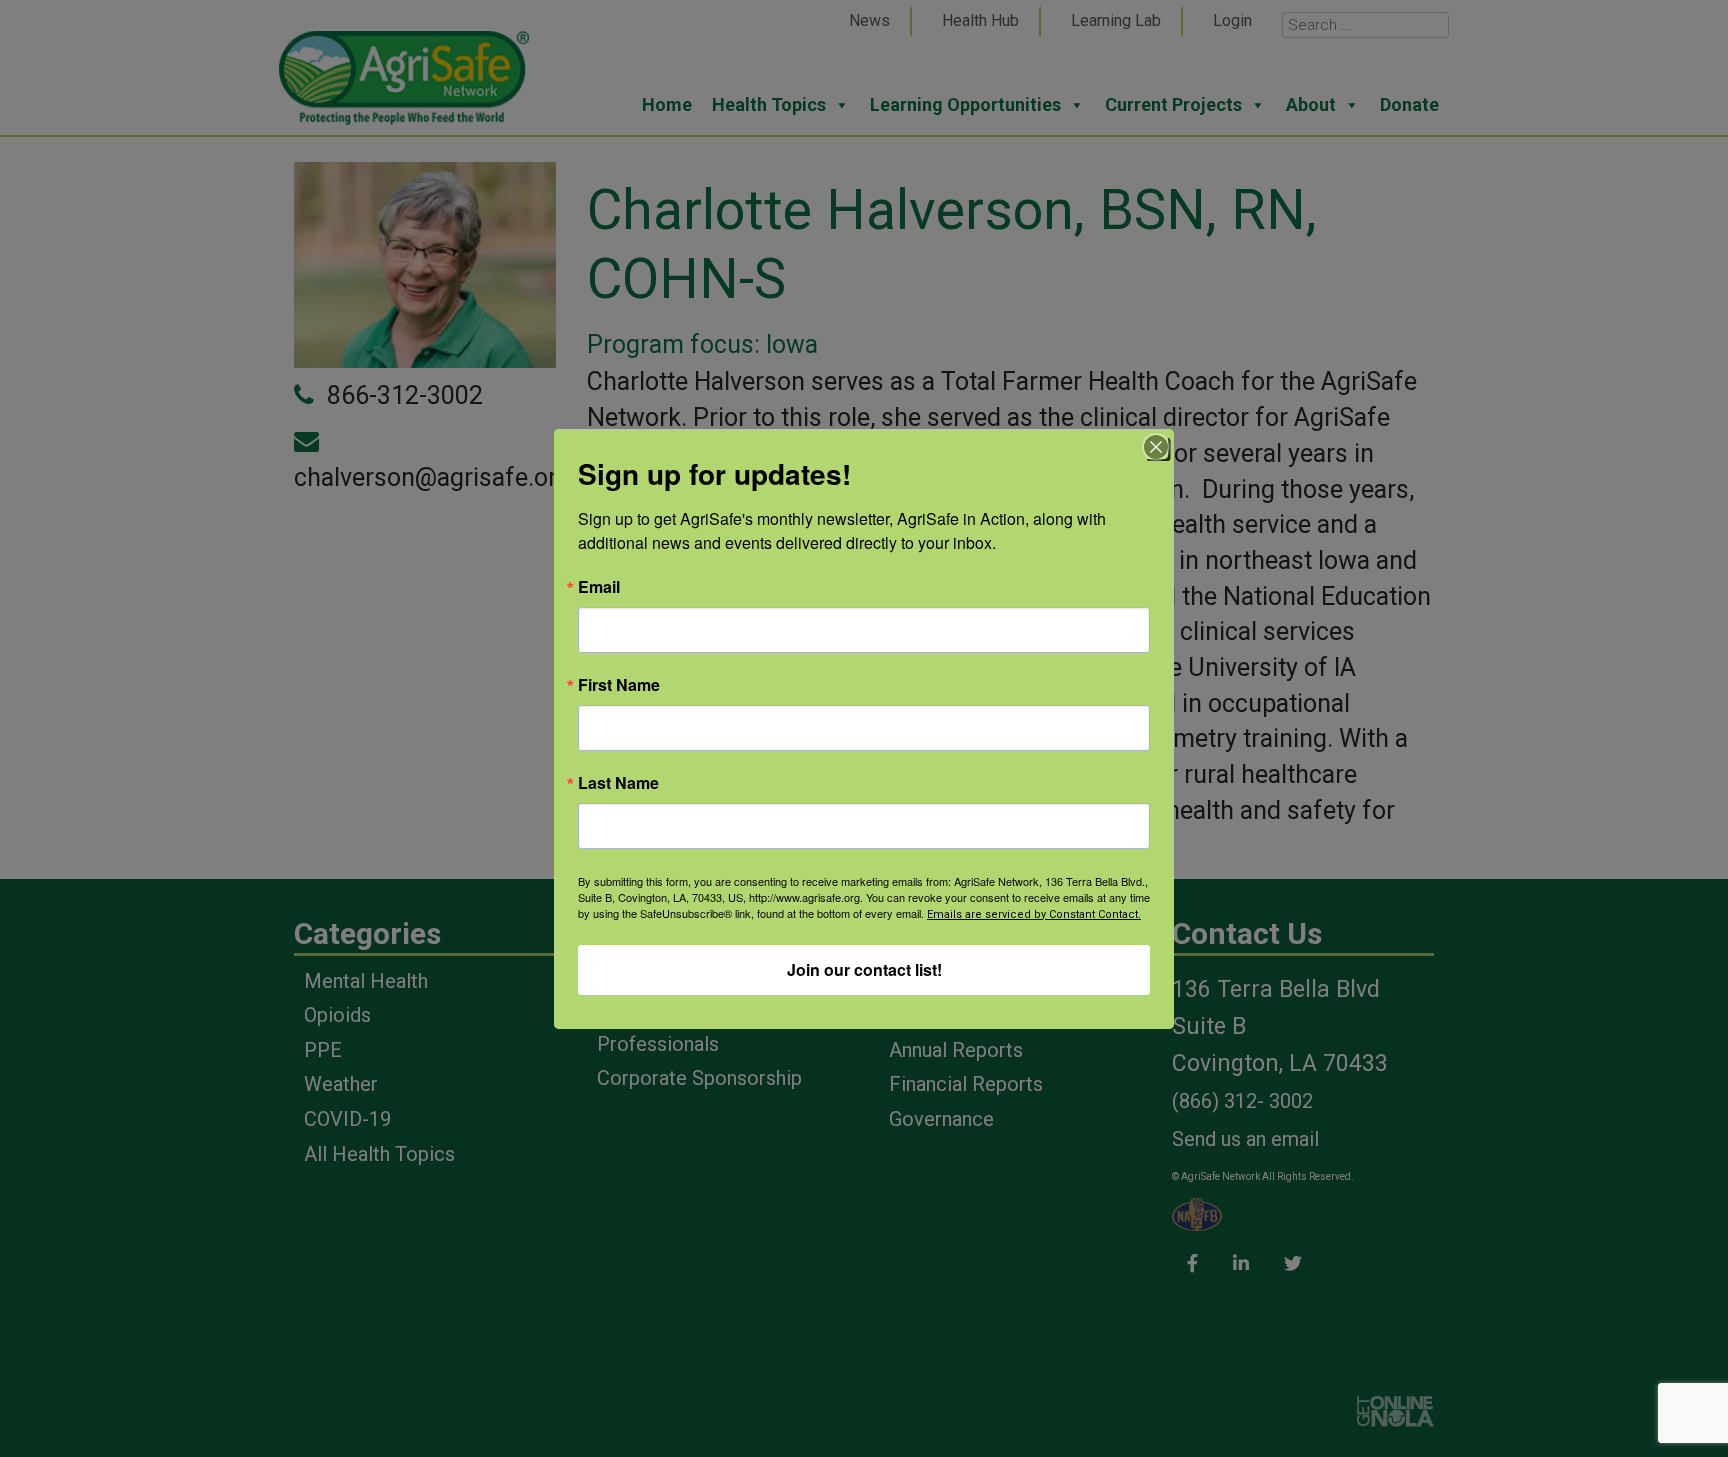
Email (599, 587)
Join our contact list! (864, 969)
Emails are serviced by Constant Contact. (1034, 914)
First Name (619, 685)
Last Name (618, 783)
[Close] (1156, 447)
